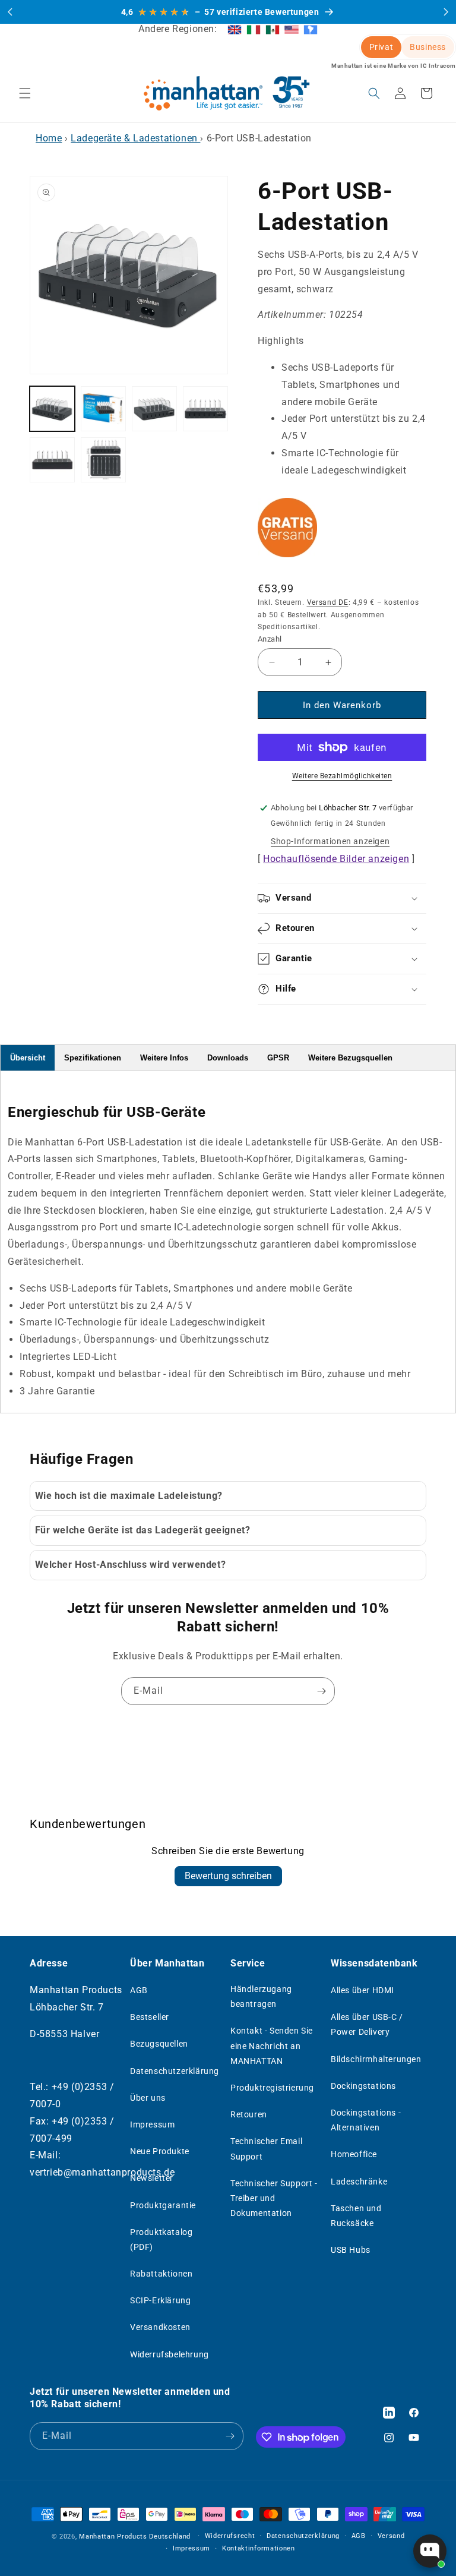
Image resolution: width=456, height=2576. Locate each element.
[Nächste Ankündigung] (446, 12)
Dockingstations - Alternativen (366, 2120)
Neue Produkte (160, 2151)
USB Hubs (351, 2250)
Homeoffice (354, 2154)
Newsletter (152, 2178)
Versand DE (328, 602)
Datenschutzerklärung (175, 2071)
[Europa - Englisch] (235, 29)
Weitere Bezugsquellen (350, 1058)
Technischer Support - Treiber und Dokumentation (274, 2198)
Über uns (148, 2098)
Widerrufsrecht (230, 2536)
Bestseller (150, 2017)
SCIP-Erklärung (160, 2300)
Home (49, 138)
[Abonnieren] (321, 1691)
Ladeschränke (359, 2182)
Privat (381, 47)
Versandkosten (160, 2327)
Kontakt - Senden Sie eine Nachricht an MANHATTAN (272, 2045)
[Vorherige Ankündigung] (10, 12)
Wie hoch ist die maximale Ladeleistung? (129, 1496)
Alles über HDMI (362, 1990)
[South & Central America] (311, 29)
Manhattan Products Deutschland (135, 2536)
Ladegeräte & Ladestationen (135, 138)
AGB (139, 1990)
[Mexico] (273, 29)
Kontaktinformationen (259, 2548)
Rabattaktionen (161, 2274)
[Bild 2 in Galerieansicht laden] (103, 409)
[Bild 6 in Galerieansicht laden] (103, 460)
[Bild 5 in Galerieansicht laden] (52, 460)
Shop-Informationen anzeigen (330, 841)
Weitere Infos (164, 1058)
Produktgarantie (163, 2205)
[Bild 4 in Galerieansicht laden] (205, 409)
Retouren (249, 2114)
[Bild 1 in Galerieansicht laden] (52, 409)
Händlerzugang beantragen (261, 1996)
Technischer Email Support (266, 2149)
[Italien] (254, 29)
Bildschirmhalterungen (376, 2059)
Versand (391, 2536)
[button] (25, 93)
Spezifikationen (93, 1058)
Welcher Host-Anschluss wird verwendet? (131, 1565)
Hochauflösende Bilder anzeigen (336, 859)
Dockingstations (363, 2086)
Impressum (152, 2124)
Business (428, 47)
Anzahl (270, 639)
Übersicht (28, 1058)
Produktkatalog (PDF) (161, 2239)
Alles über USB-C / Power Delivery (367, 2024)
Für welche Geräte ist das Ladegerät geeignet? (143, 1530)
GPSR (278, 1058)
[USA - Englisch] (292, 29)
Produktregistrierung (272, 2088)
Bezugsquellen (159, 2044)
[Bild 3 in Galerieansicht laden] (154, 409)
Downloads (228, 1058)
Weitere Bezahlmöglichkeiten (342, 776)
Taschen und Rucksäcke (356, 2216)
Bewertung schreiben (228, 1876)
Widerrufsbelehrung (170, 2354)
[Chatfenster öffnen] (430, 2551)
